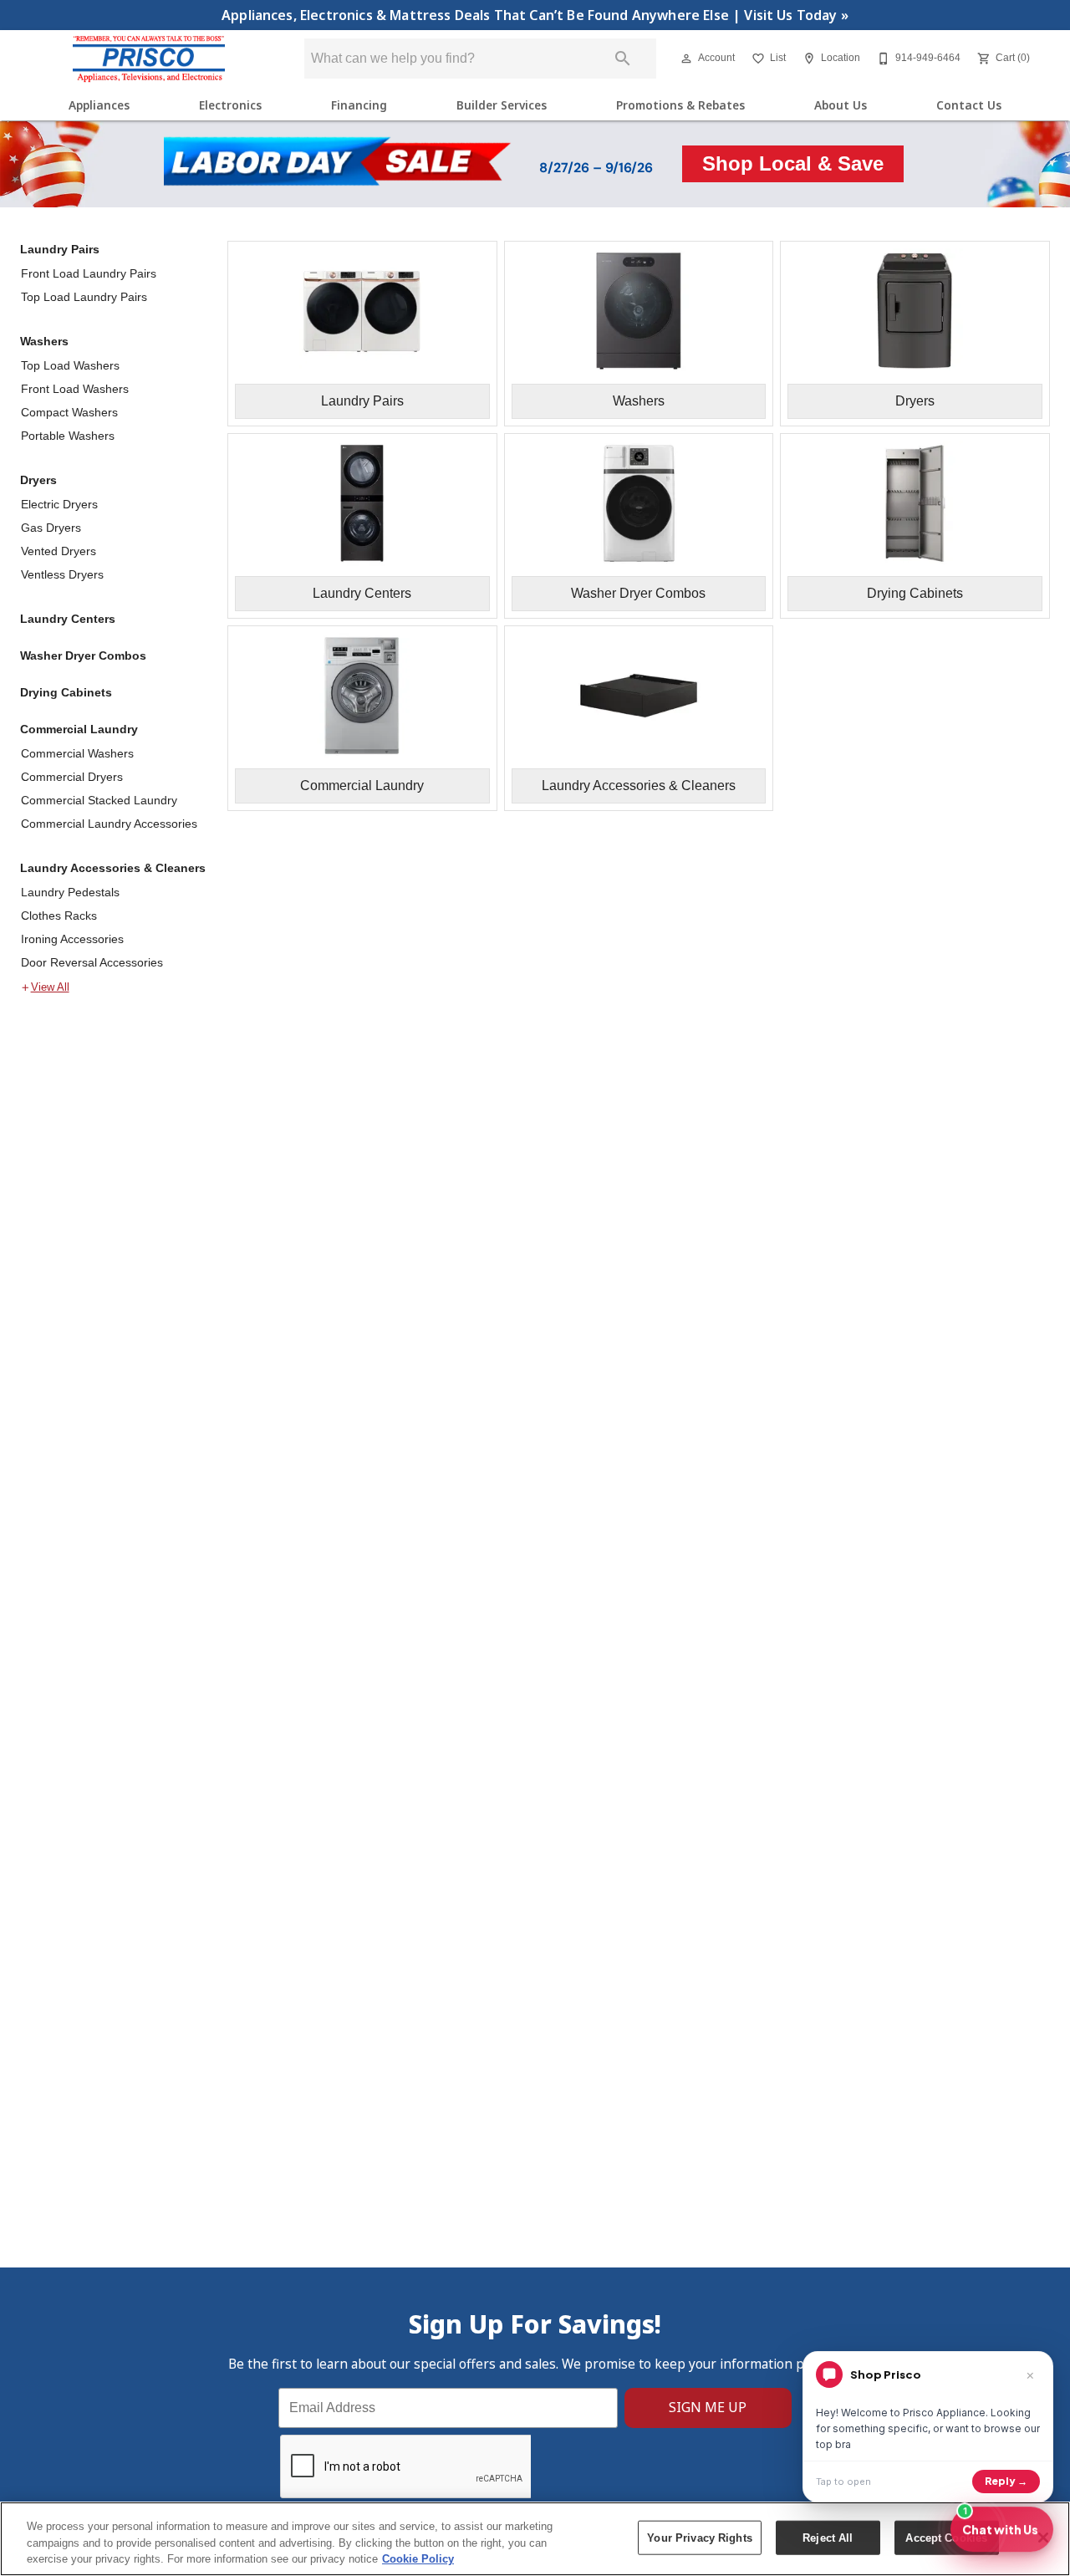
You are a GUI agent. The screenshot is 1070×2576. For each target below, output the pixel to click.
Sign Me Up (708, 2407)
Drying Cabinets (66, 692)
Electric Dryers (59, 504)
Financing (359, 105)
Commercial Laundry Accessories (109, 824)
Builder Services (502, 105)
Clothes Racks (59, 916)
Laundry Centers (68, 619)
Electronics (230, 105)
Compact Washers (69, 412)
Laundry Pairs (60, 249)
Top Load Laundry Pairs (84, 297)
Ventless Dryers (62, 574)
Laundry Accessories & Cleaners (113, 868)
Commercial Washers (77, 753)
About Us (841, 105)
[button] (686, 59)
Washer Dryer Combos (83, 655)
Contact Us (969, 105)
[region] (535, 2539)
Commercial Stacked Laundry (99, 800)
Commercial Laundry (79, 729)
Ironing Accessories (72, 939)
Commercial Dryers (72, 777)
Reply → (1006, 2481)
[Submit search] (623, 59)
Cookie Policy (418, 2559)
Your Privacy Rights (699, 2537)
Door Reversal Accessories (92, 962)
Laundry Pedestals (70, 892)
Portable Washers (68, 436)
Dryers (38, 480)
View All (50, 987)
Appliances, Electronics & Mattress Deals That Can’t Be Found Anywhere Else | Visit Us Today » (535, 15)
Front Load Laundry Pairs (89, 273)
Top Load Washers (70, 365)
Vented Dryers (59, 551)
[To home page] (149, 59)
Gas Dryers (51, 528)
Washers (44, 341)
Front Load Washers (75, 389)
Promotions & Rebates (680, 105)
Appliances (99, 105)
